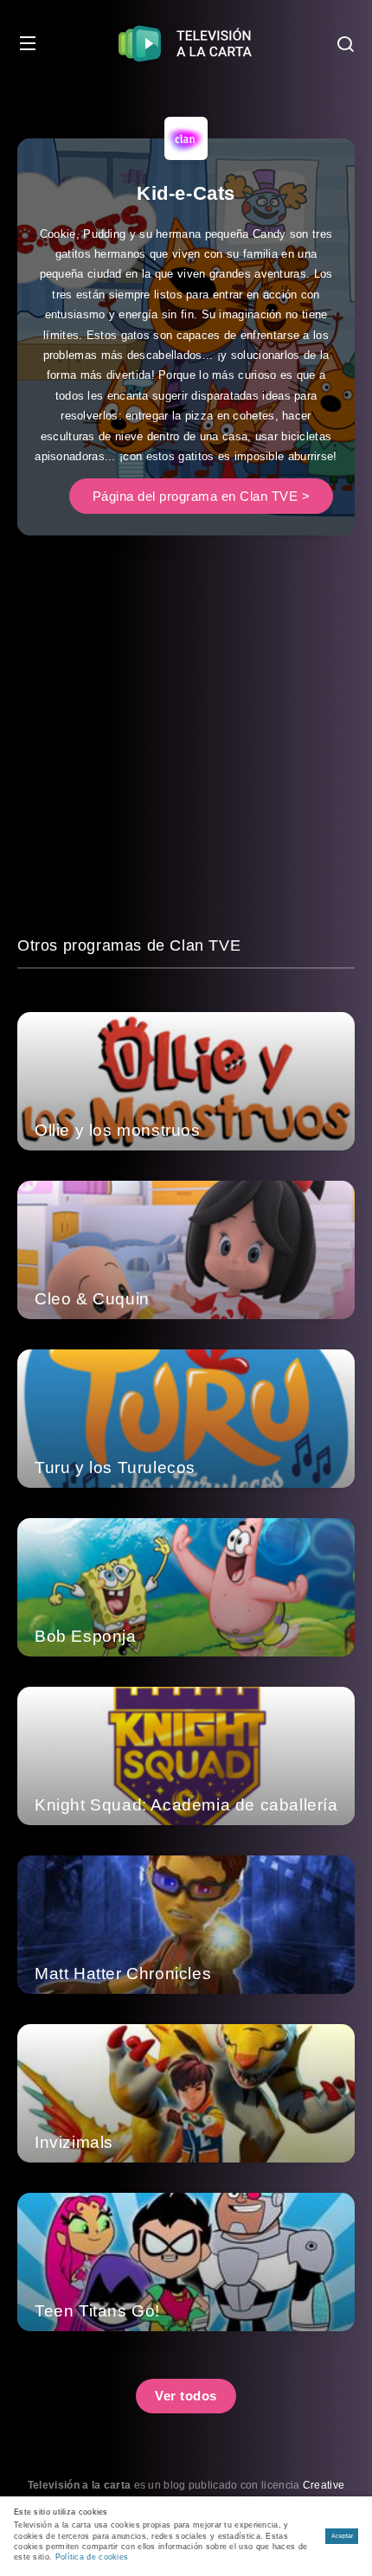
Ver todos (186, 2396)
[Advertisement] (186, 747)
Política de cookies (92, 2557)
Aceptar (342, 2536)
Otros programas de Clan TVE (129, 945)
